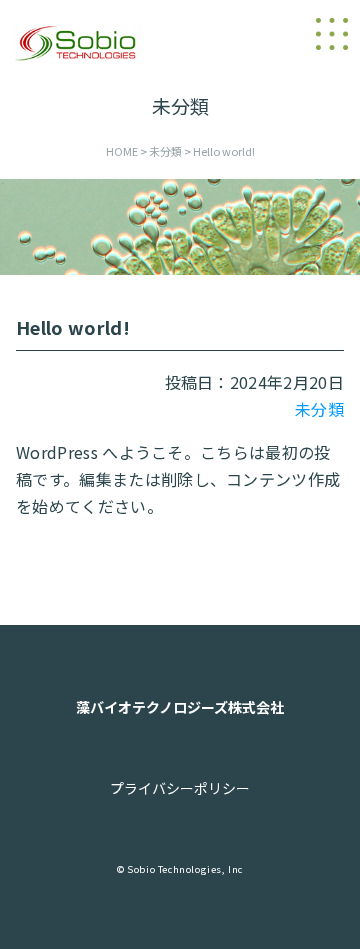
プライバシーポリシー (180, 788)
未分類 (319, 409)
